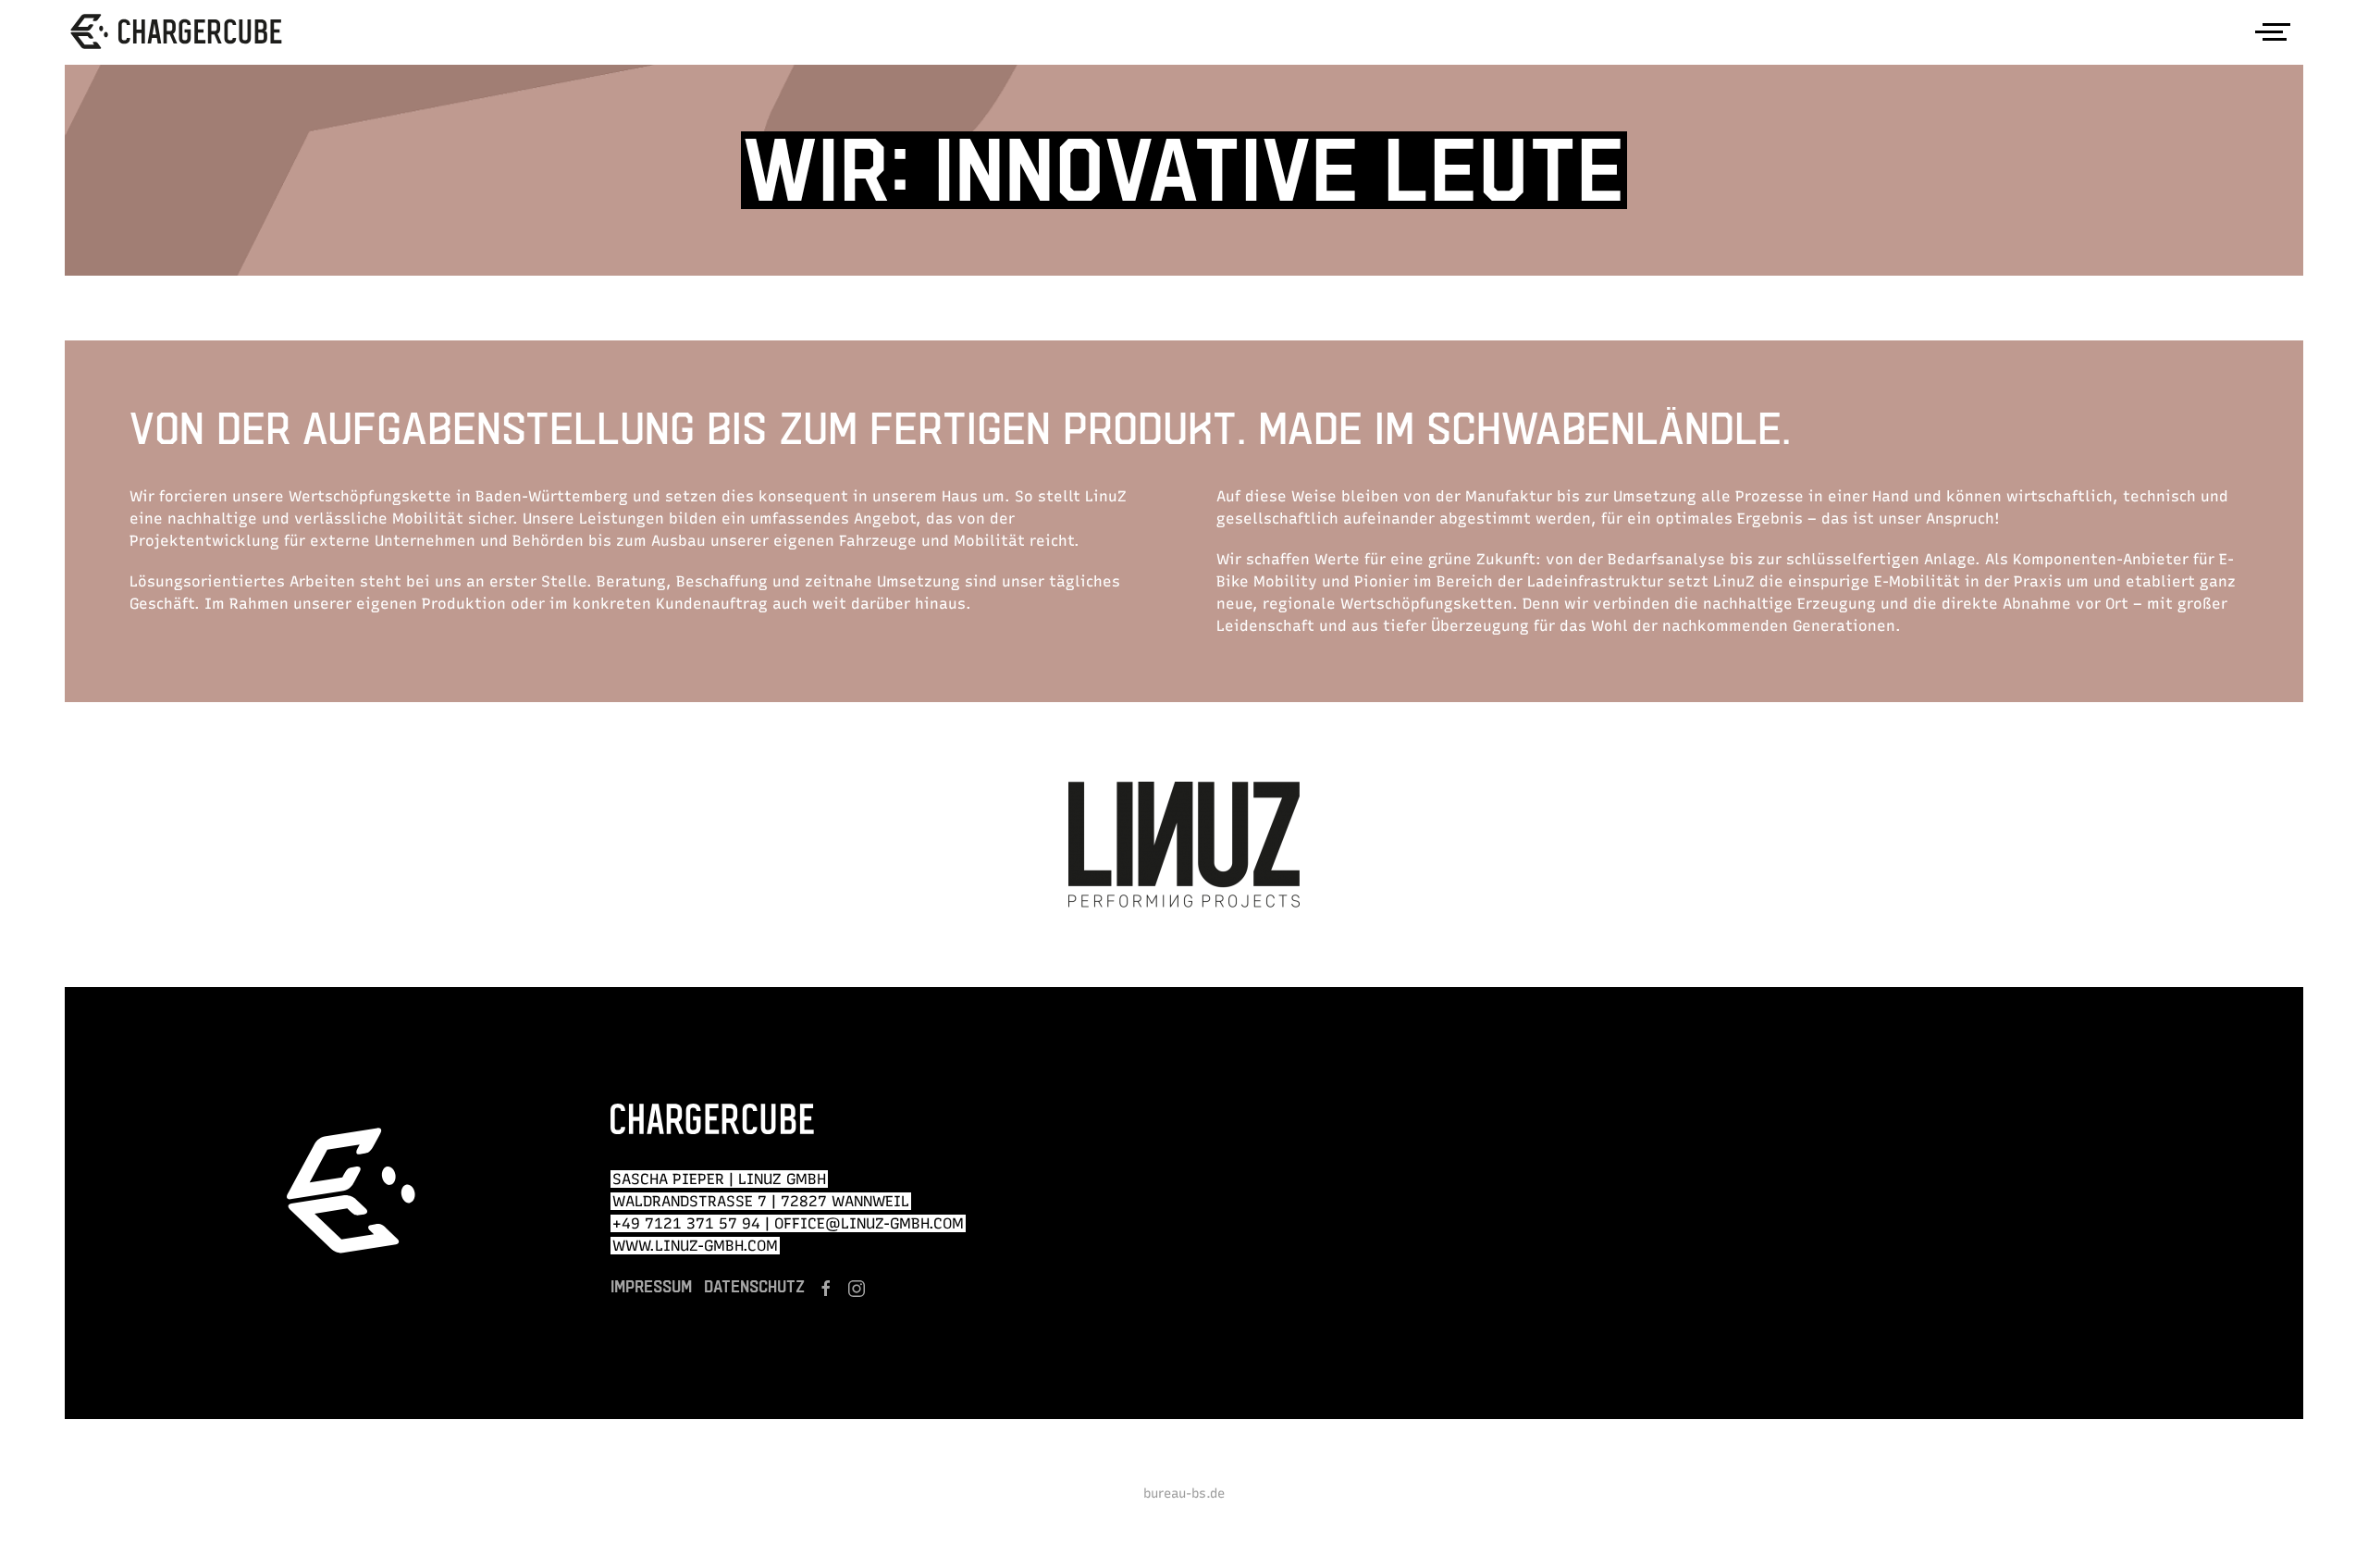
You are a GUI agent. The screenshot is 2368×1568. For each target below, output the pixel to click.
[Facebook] (826, 1289)
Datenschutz (754, 1286)
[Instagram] (857, 1289)
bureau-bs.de (1184, 1494)
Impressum (651, 1286)
